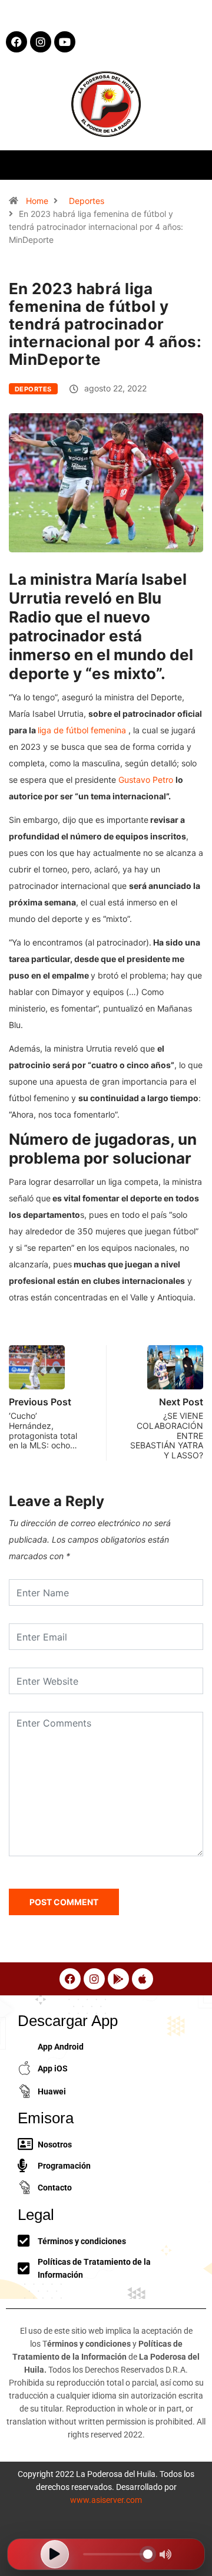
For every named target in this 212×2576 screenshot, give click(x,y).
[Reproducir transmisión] (55, 2554)
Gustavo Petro (146, 780)
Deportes (87, 201)
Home (37, 201)
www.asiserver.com (106, 2500)
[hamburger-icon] (193, 165)
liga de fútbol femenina (82, 730)
